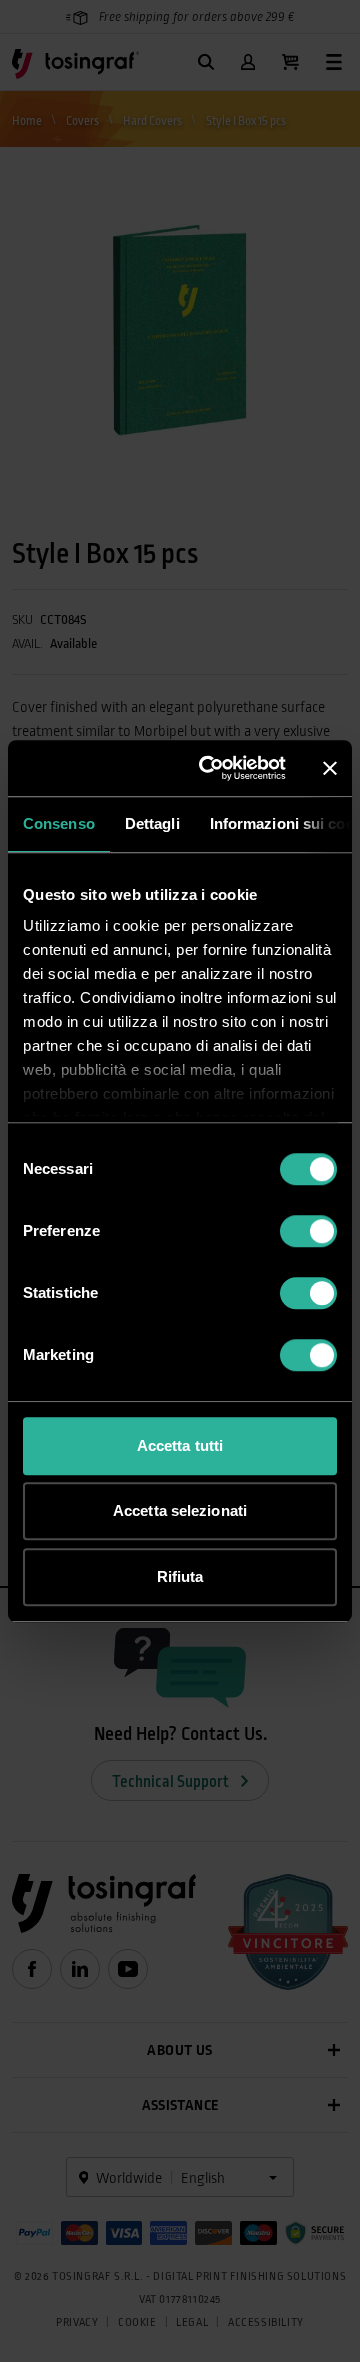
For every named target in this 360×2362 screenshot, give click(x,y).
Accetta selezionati (180, 1510)
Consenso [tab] (59, 823)
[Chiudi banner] (330, 768)
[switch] (308, 1231)
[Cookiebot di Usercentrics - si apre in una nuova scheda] (211, 768)
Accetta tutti (180, 1445)
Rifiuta (180, 1576)
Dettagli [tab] (152, 823)
